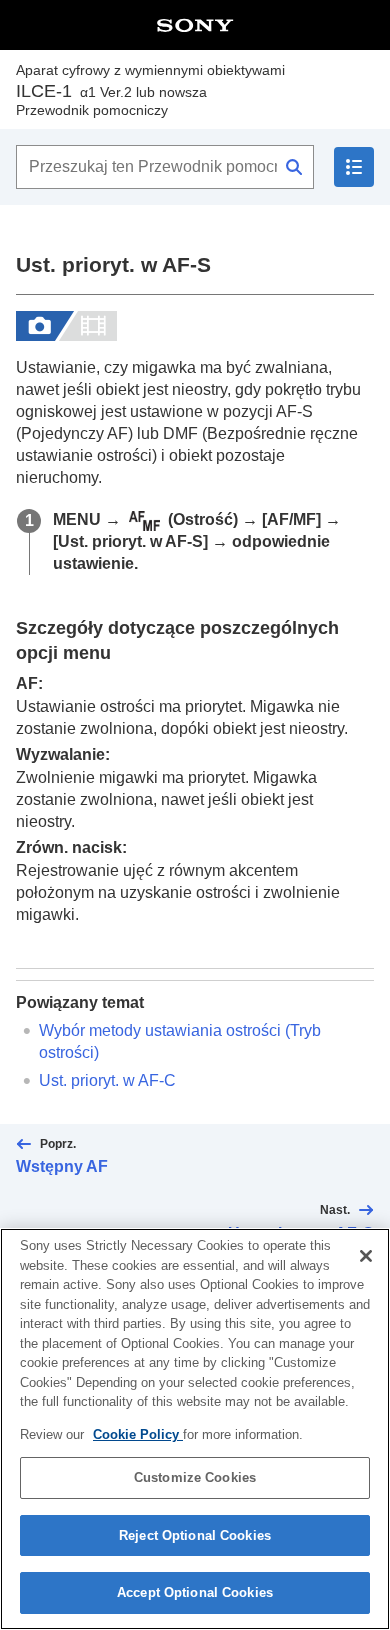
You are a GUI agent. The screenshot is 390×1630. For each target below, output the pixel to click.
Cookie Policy (138, 1434)
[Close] (366, 1256)
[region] (195, 1429)
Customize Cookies (195, 1477)
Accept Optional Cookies (195, 1592)
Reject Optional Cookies (195, 1535)
